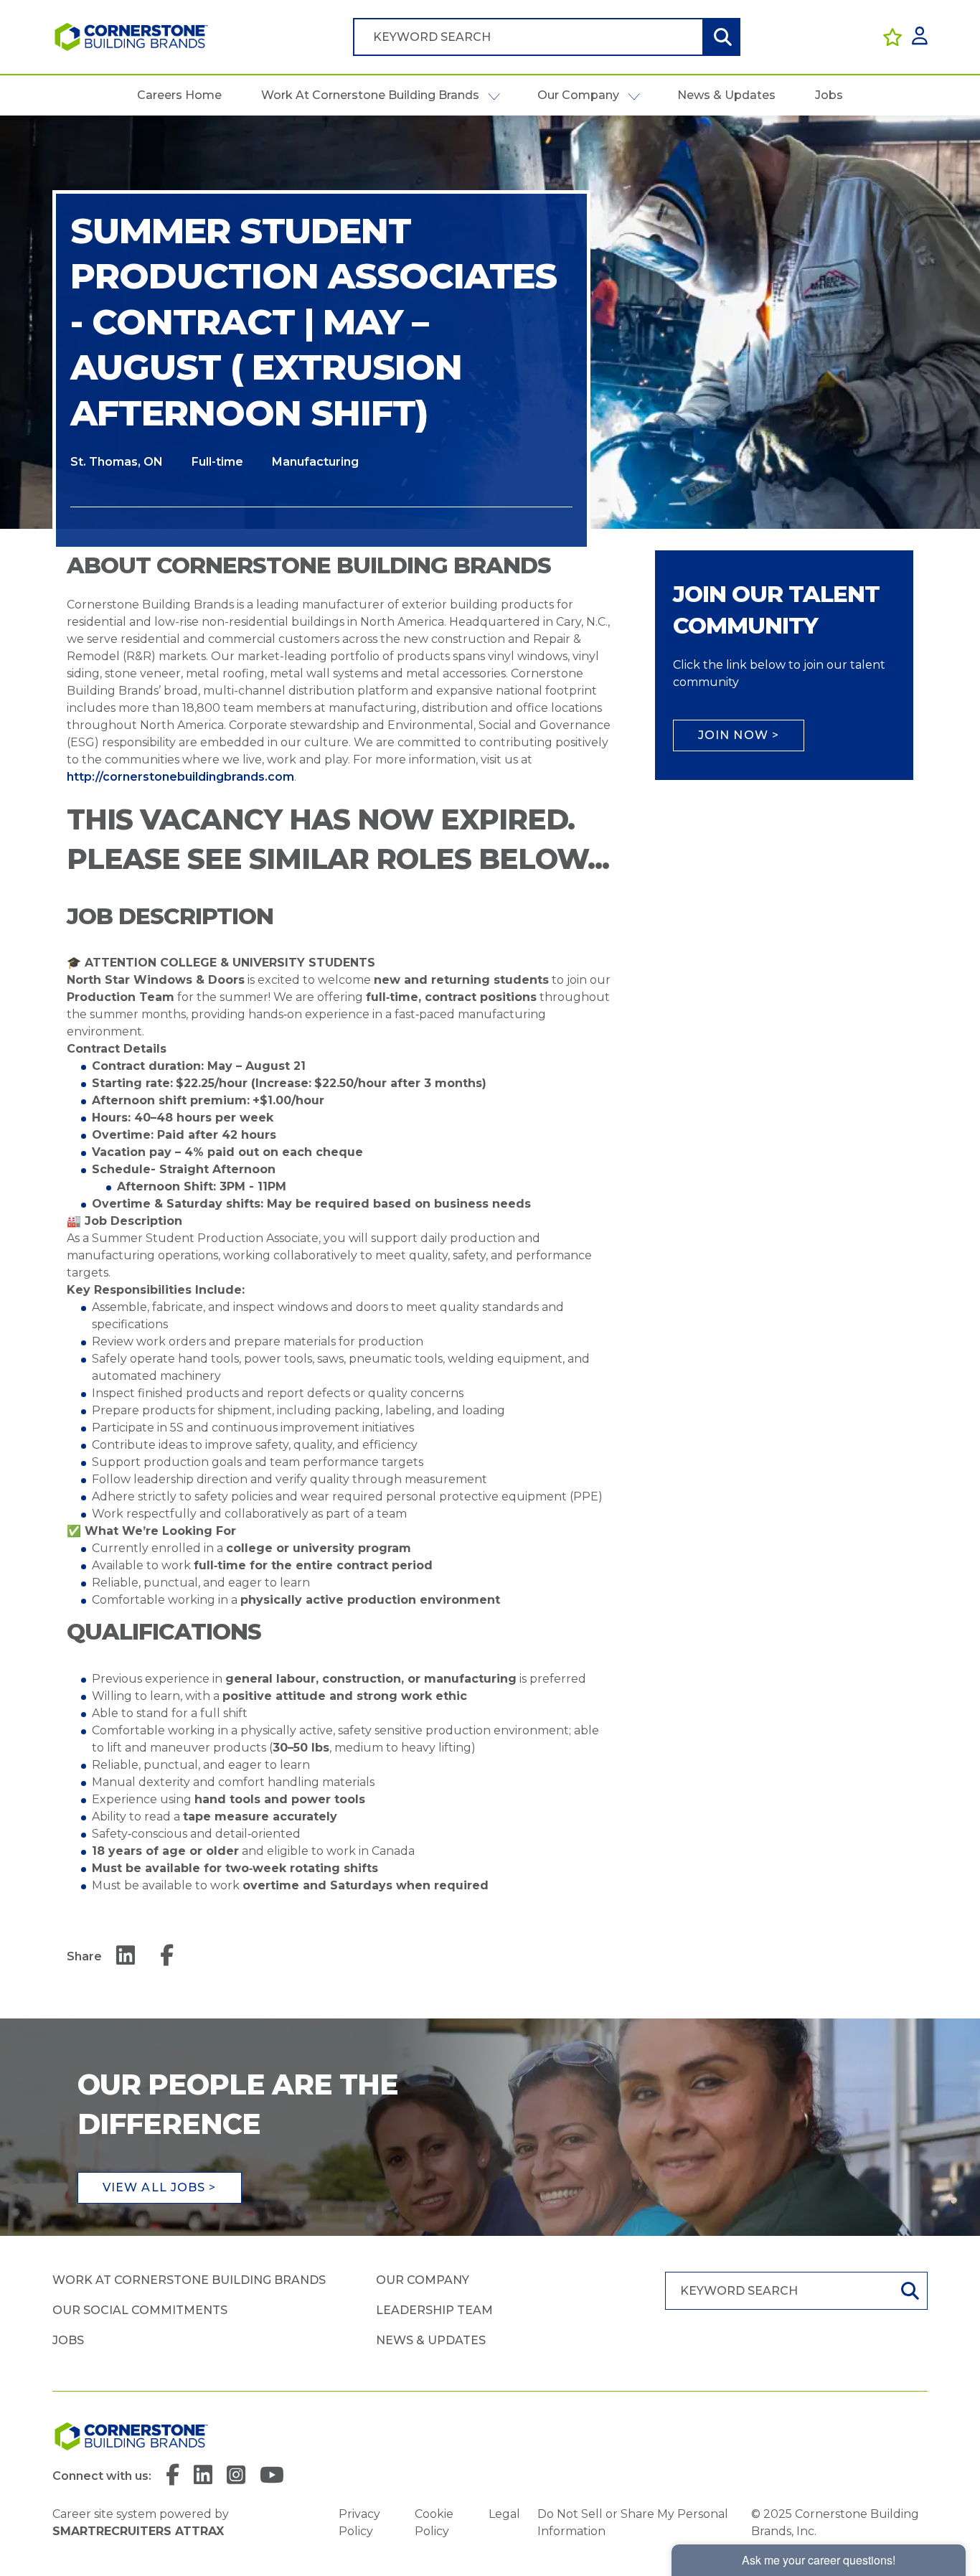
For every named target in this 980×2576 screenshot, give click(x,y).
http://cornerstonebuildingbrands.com (180, 777)
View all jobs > (160, 2187)
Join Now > (739, 735)
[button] (494, 95)
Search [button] (721, 37)
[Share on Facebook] (167, 1956)
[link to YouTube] (272, 2476)
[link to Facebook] (173, 2476)
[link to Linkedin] (203, 2476)
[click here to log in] (920, 37)
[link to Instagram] (236, 2476)
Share (84, 1956)
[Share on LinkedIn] (126, 1956)
